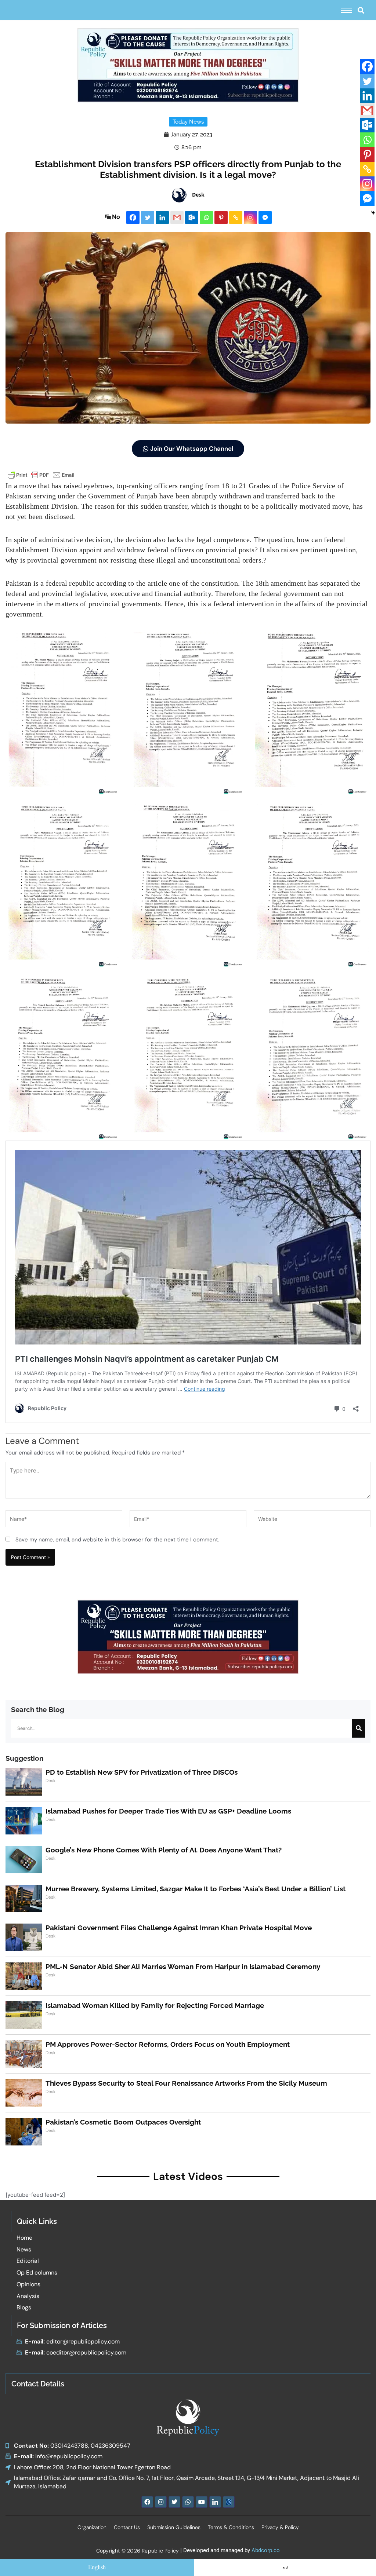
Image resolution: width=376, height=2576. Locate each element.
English (97, 2568)
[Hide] (373, 213)
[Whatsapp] (206, 217)
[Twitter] (148, 217)
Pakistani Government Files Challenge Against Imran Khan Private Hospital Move (179, 1928)
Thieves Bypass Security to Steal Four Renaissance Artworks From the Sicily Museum (186, 2083)
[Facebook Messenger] (265, 217)
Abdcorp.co (266, 2550)
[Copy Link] (236, 217)
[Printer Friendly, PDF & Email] (41, 474)
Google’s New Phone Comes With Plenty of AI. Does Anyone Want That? (164, 1850)
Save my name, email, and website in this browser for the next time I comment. (117, 1540)
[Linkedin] (162, 217)
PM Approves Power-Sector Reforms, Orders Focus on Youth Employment (168, 2044)
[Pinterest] (221, 217)
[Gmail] (177, 217)
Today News (188, 122)
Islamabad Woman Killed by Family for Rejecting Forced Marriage (155, 2005)
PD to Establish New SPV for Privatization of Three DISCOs (142, 1772)
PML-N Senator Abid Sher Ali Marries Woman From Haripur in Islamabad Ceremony (183, 1966)
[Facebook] (133, 217)
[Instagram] (250, 217)
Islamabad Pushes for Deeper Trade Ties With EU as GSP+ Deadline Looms (168, 1811)
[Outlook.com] (192, 217)
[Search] (359, 1728)
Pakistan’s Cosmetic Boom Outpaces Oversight (123, 2122)
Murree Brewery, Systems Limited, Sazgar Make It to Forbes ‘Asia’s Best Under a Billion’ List (196, 1889)
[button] (361, 10)
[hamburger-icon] (346, 10)
